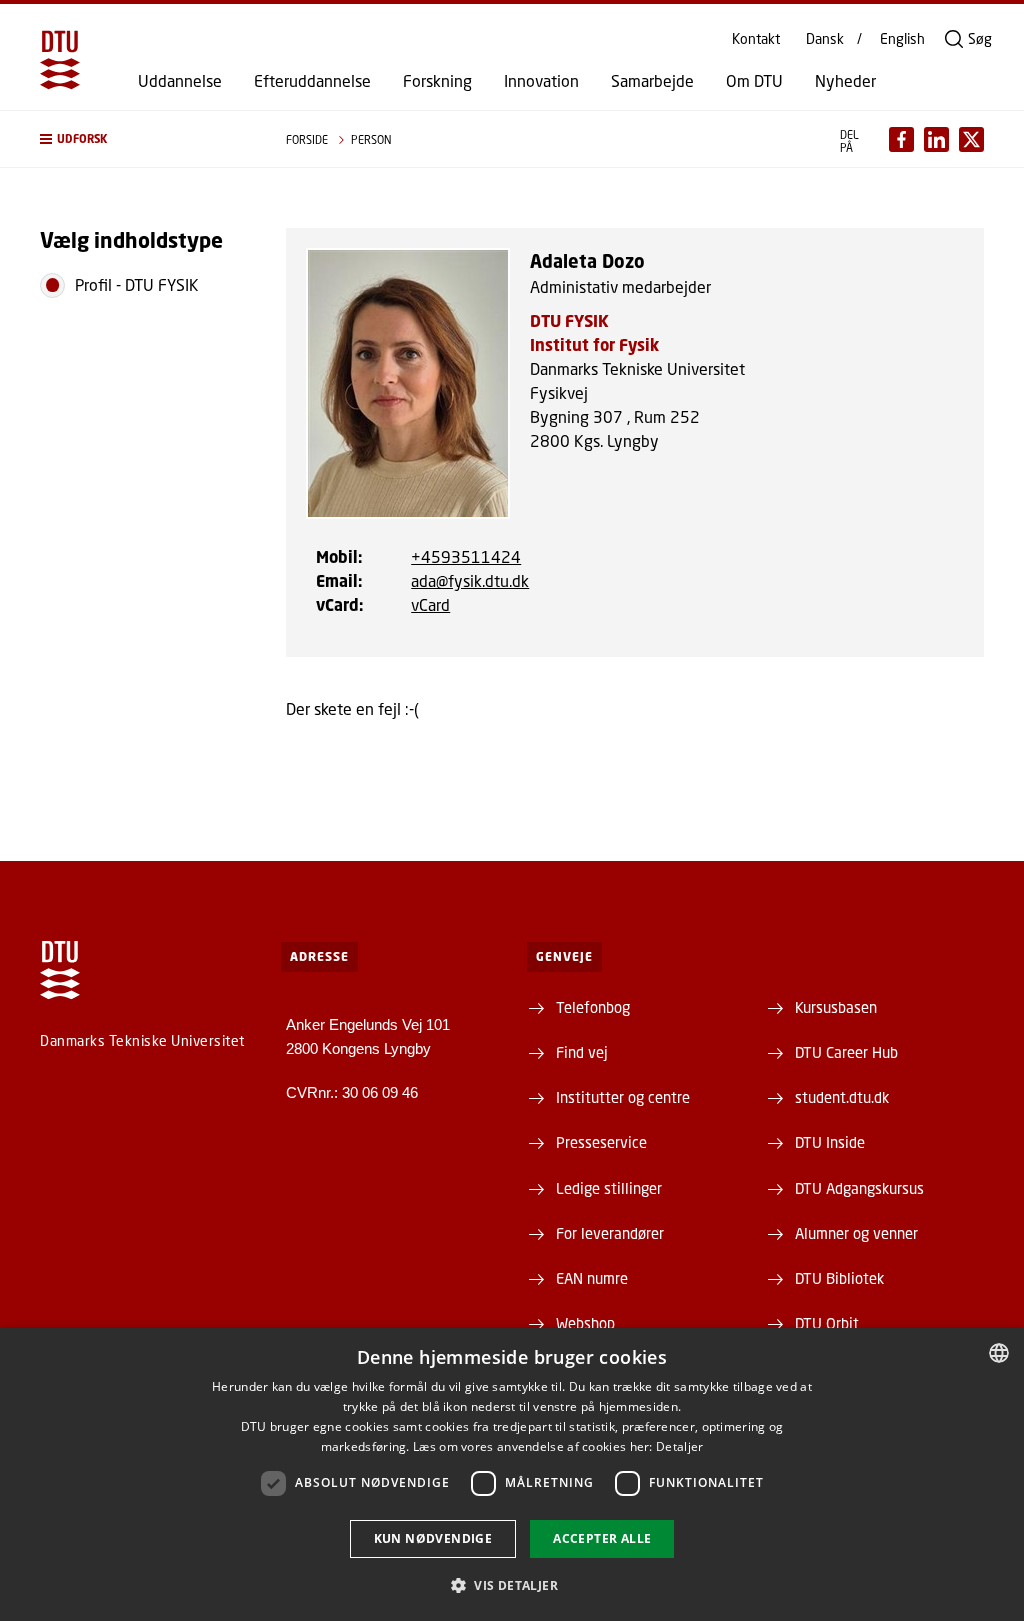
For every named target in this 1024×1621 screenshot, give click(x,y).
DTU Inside (830, 1142)
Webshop (585, 1323)
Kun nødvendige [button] (433, 1538)
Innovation (541, 81)
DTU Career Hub (846, 1052)
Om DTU (754, 81)
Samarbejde (652, 81)
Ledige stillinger (609, 1188)
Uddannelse (180, 81)
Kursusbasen (836, 1007)
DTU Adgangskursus (859, 1188)
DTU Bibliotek (839, 1278)
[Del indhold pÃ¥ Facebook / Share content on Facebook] (901, 139)
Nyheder (845, 81)
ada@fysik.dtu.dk (470, 580)
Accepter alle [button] (602, 1538)
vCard (430, 604)
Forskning (437, 81)
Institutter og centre (623, 1097)
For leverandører (610, 1233)
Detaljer (679, 1446)
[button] (143, 139)
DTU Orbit (827, 1323)
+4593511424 (466, 556)
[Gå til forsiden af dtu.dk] (60, 60)
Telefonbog (593, 1007)
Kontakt (756, 39)
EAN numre (592, 1278)
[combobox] (999, 1353)
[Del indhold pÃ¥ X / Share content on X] (971, 139)
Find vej (582, 1052)
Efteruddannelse (312, 81)
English (902, 39)
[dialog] (512, 1474)
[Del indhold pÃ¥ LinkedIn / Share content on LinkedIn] (936, 139)
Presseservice (601, 1142)
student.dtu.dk (842, 1097)
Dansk (825, 39)
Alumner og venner (856, 1233)
